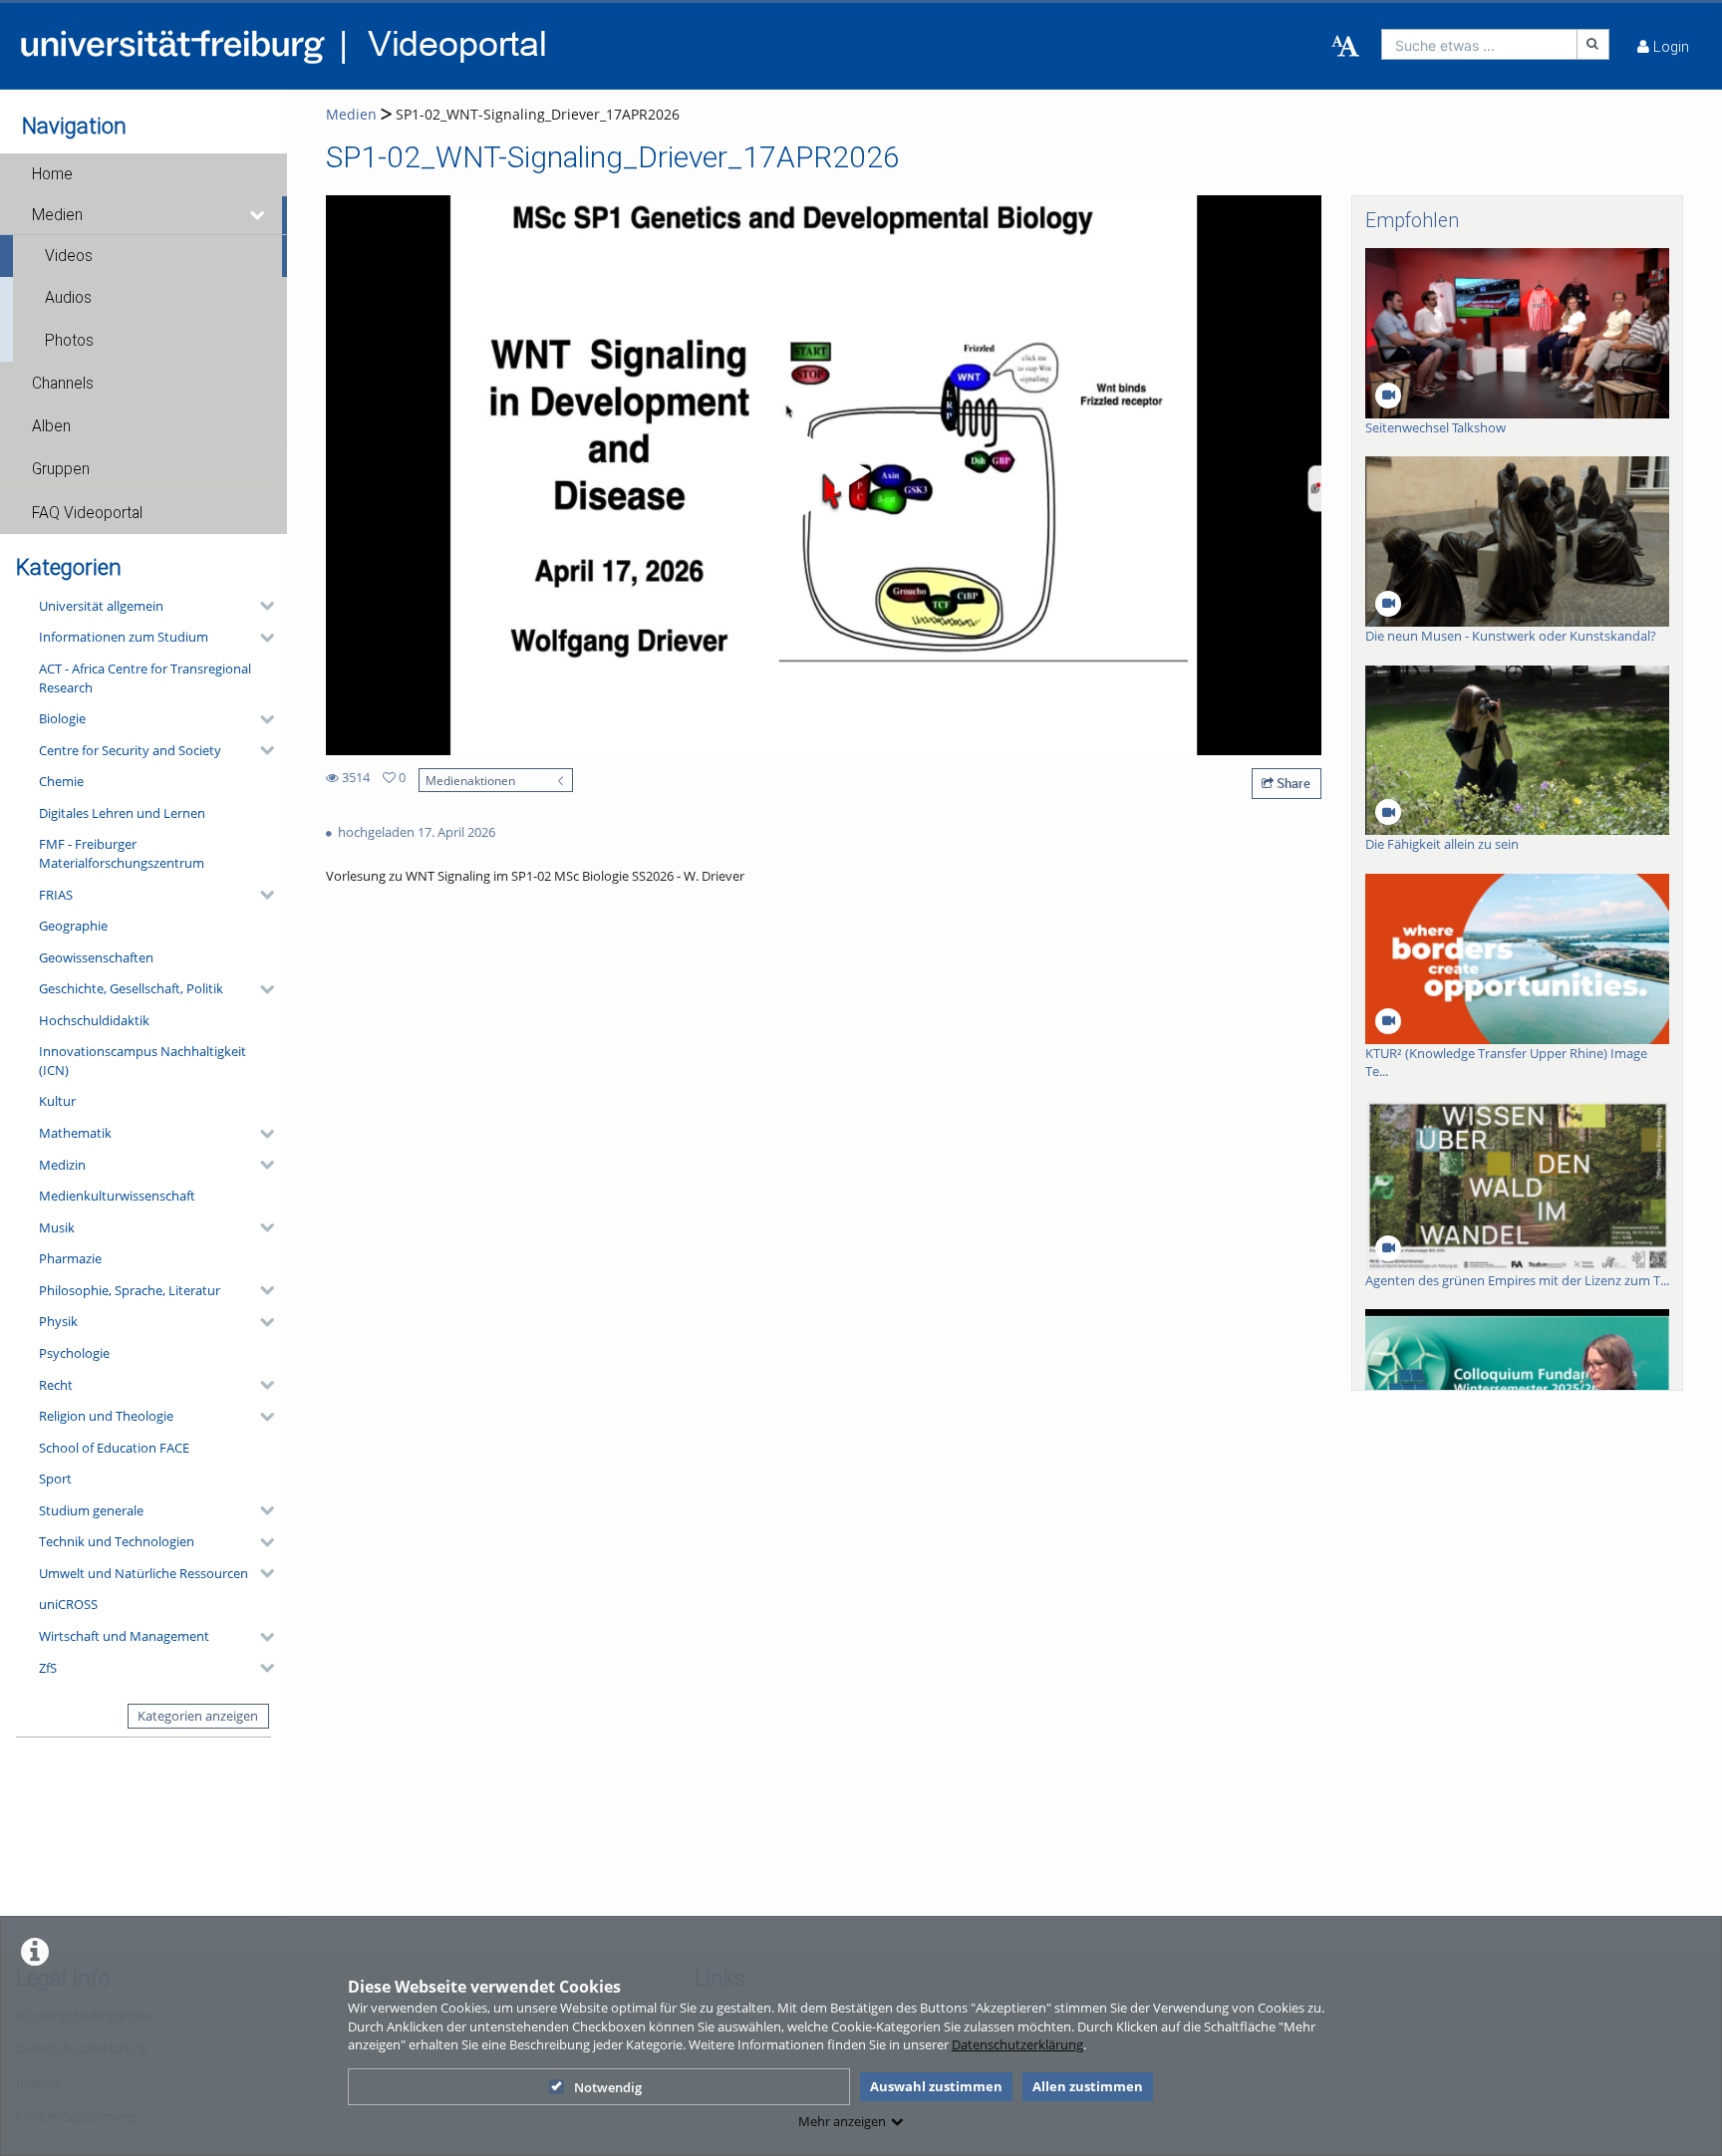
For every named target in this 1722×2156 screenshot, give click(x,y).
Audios (68, 298)
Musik (57, 1227)
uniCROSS (68, 1604)
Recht (56, 1385)
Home (52, 174)
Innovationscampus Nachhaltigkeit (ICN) (143, 1061)
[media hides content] (258, 215)
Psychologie (74, 1353)
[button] (143, 174)
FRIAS (56, 895)
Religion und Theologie (106, 1416)
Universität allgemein (101, 606)
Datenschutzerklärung (1017, 2044)
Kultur (57, 1101)
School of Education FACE (114, 1448)
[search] (1479, 44)
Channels (63, 384)
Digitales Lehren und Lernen (122, 813)
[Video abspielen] (824, 475)
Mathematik (75, 1133)
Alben (51, 426)
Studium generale (91, 1510)
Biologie (62, 718)
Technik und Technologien (117, 1541)
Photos (69, 341)
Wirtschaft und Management (124, 1636)
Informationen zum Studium (124, 637)
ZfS (48, 1668)
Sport (55, 1479)
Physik (58, 1321)
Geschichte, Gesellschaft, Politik (131, 988)
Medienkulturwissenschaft (117, 1196)
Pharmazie (70, 1258)
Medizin (62, 1165)
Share (1292, 783)
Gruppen (61, 469)
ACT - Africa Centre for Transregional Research (145, 678)
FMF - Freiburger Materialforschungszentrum (122, 853)
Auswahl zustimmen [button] (936, 2086)
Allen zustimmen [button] (1088, 2086)
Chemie (61, 781)
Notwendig (608, 2087)
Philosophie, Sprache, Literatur (130, 1290)
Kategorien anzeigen (198, 1716)
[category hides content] (261, 606)
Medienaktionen (470, 780)
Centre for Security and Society (130, 750)
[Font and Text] (1345, 47)
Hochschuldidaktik (94, 1020)
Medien (57, 215)
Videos (69, 256)
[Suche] (1593, 44)
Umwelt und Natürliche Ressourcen (143, 1573)
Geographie (73, 926)
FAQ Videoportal (87, 513)
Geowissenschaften (96, 957)
